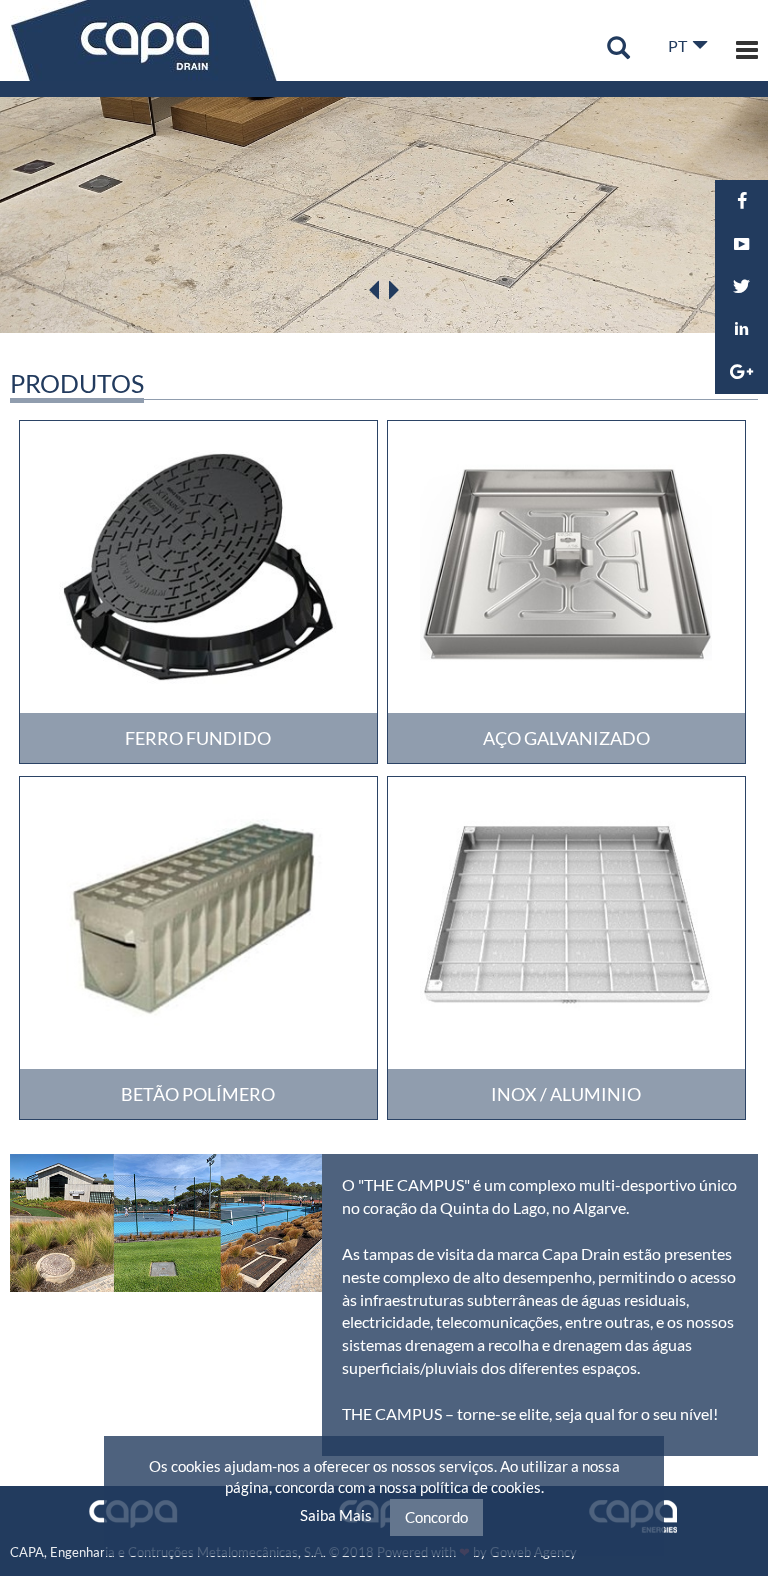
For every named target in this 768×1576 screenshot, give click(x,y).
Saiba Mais (336, 1515)
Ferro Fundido (198, 738)
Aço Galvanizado (566, 738)
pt (677, 45)
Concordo (436, 1517)
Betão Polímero (198, 1094)
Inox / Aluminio (566, 1094)
